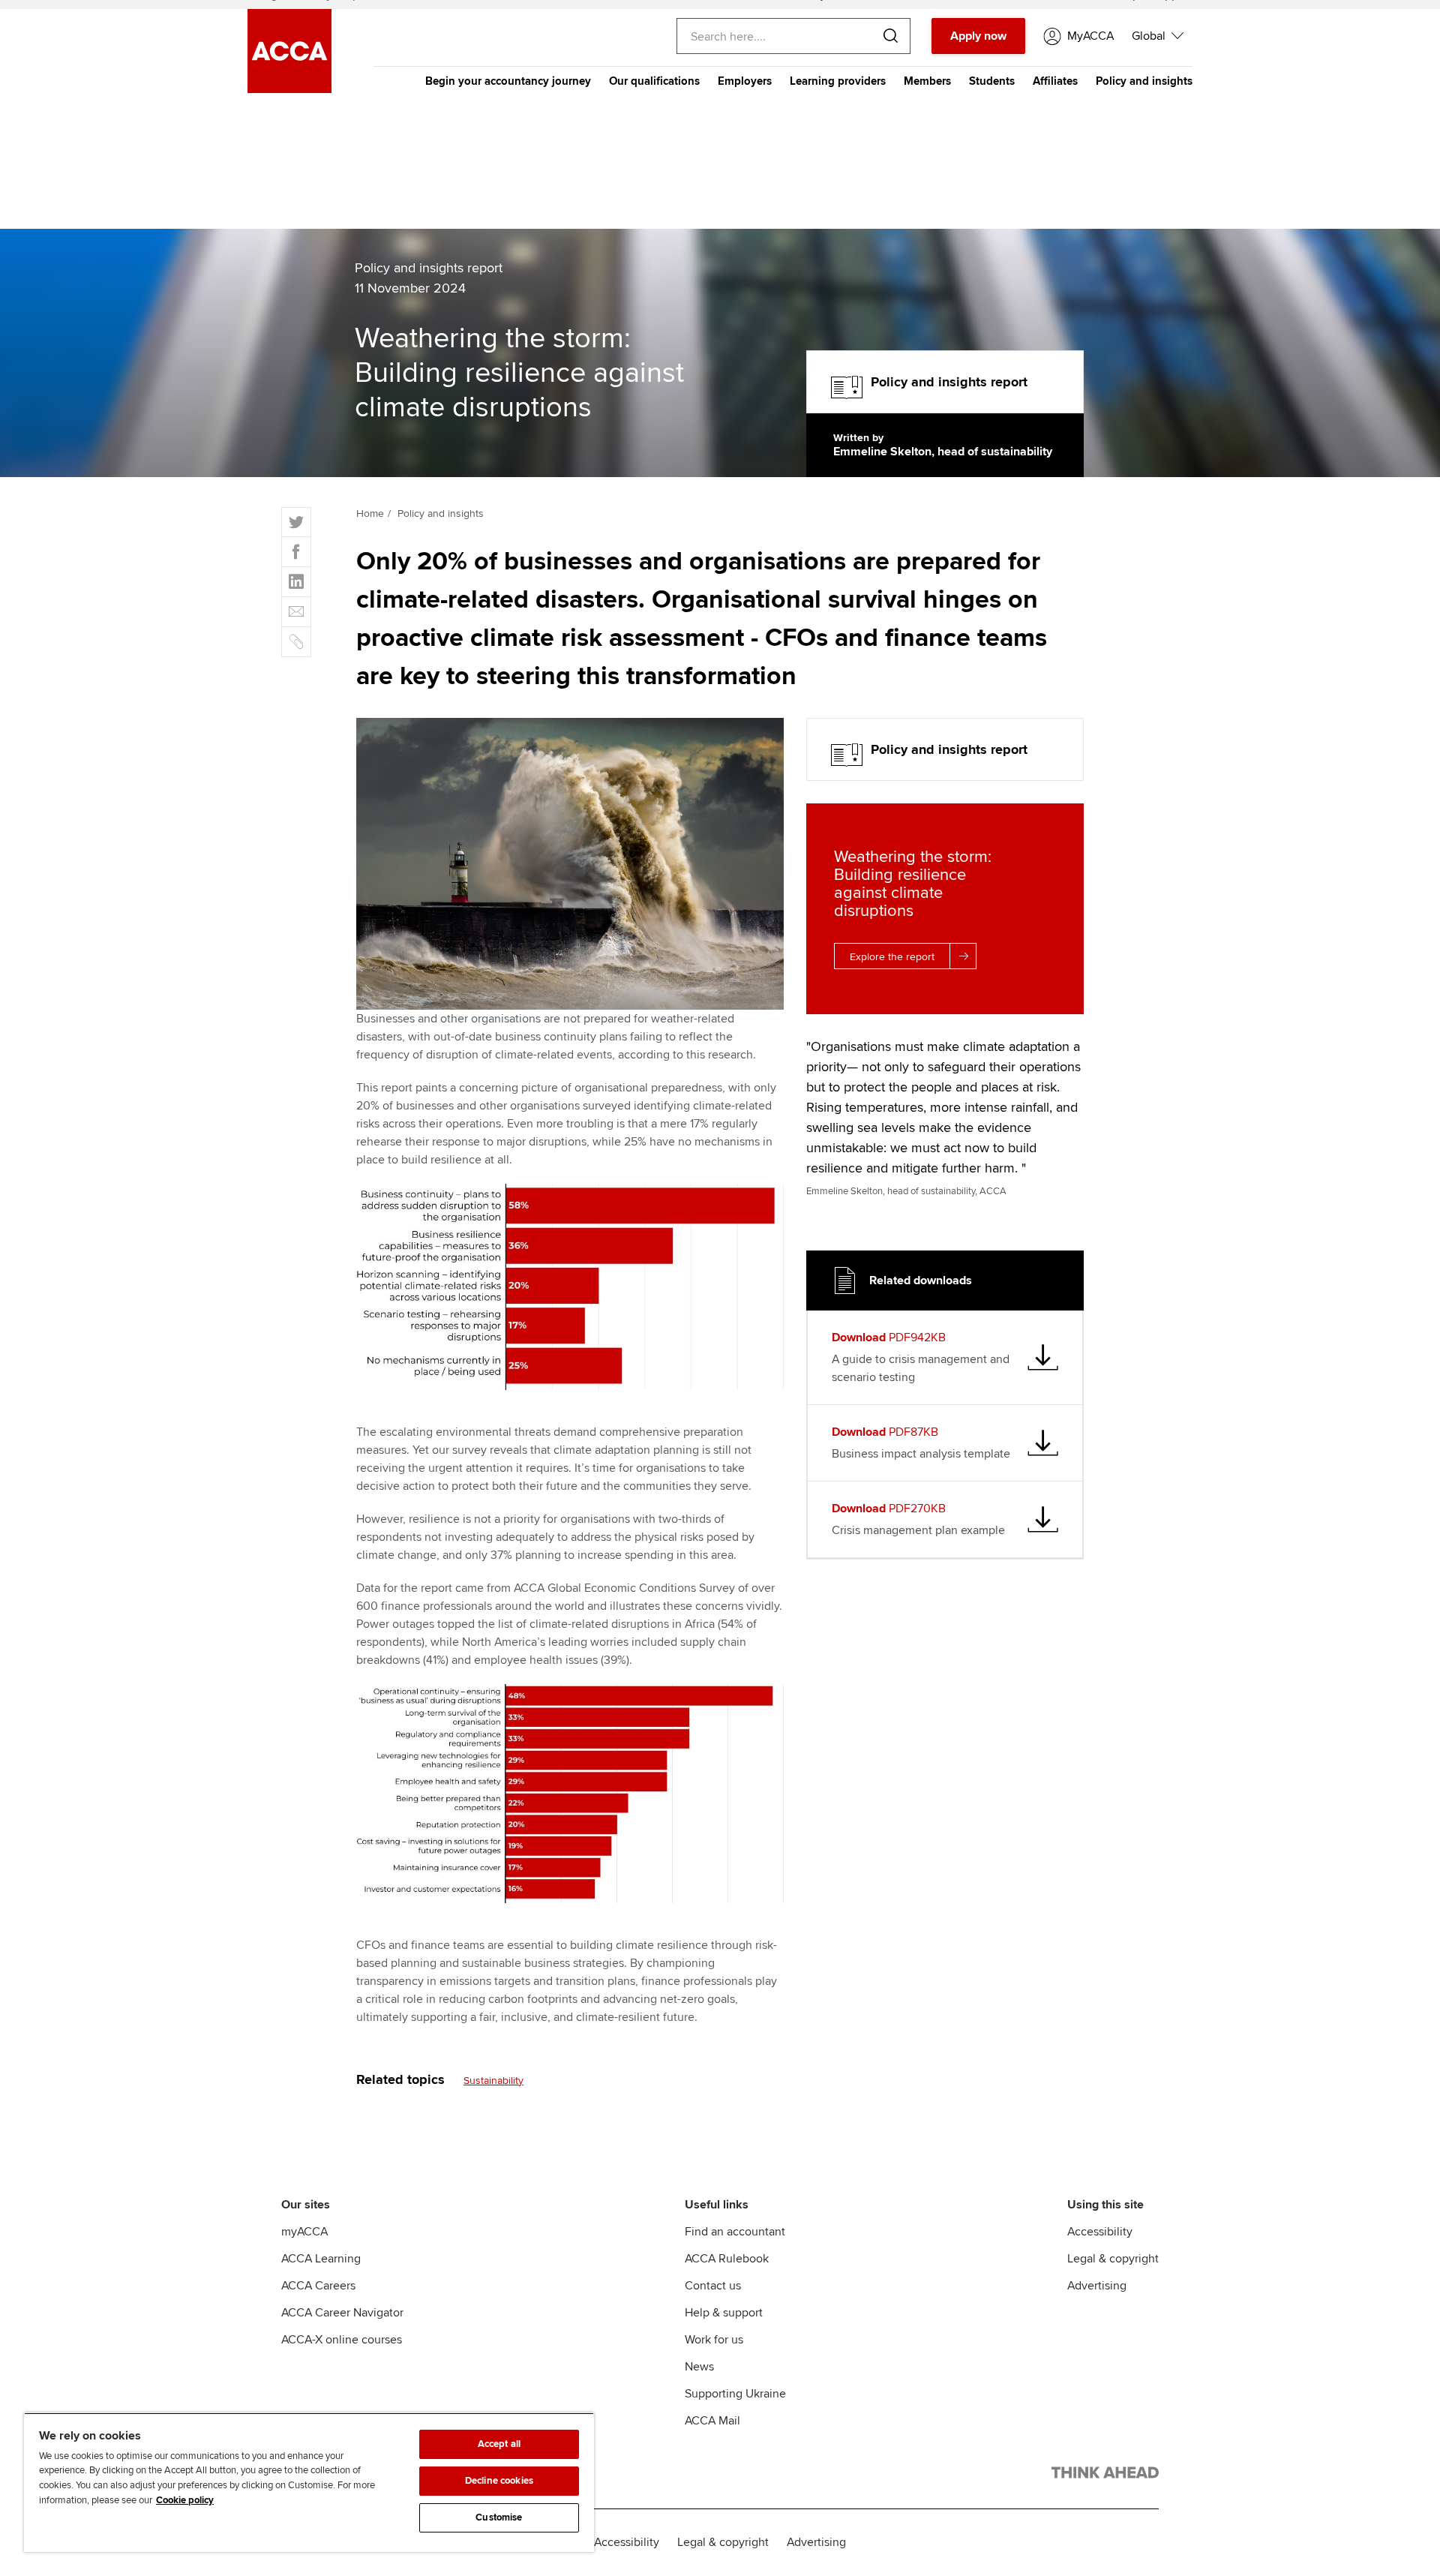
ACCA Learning (321, 2259)
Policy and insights (1144, 81)
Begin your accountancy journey (508, 81)
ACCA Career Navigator (342, 2313)
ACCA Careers (318, 2286)
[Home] (289, 89)
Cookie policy (185, 2500)
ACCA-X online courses (342, 2340)
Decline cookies (499, 2481)
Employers (745, 81)
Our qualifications (654, 81)
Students (992, 81)
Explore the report (892, 957)
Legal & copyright (1113, 2259)
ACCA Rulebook (727, 2259)
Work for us (714, 2340)
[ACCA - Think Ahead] (1105, 2475)
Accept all (499, 2444)
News (699, 2367)
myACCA (304, 2232)
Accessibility (1100, 2232)
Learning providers (838, 81)
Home (370, 513)
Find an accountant (735, 2232)
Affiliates (1055, 81)
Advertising (1097, 2286)
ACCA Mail (712, 2421)
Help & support (724, 2313)
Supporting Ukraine (735, 2394)
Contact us (713, 2286)
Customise (499, 2517)
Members (927, 81)
